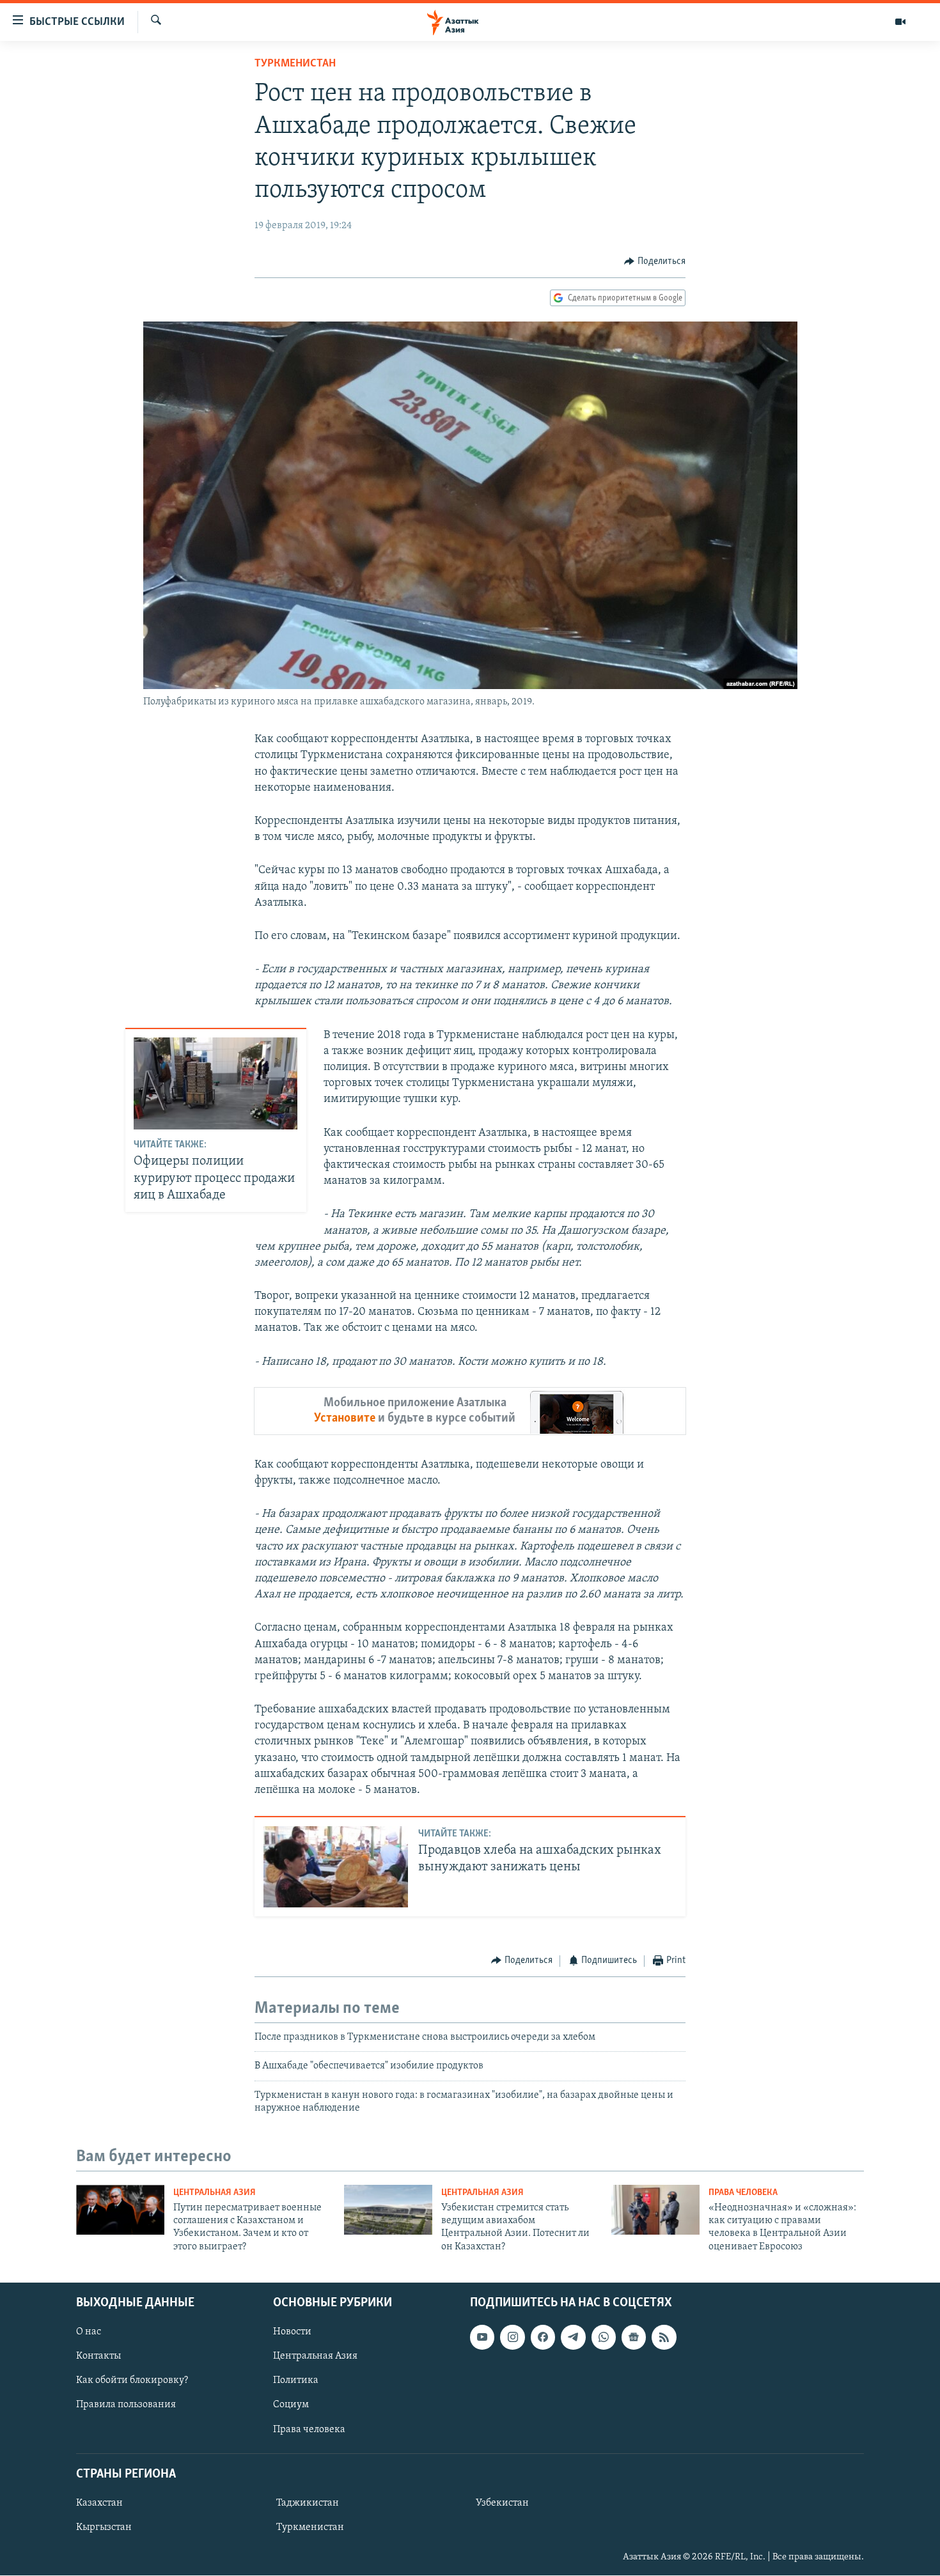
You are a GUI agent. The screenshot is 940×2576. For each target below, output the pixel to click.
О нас (89, 2332)
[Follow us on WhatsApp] (604, 2337)
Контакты (98, 2356)
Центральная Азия (215, 2193)
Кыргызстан (104, 2527)
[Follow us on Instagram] (512, 2337)
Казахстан (99, 2503)
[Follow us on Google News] (634, 2337)
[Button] (655, 261)
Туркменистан (295, 64)
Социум (291, 2405)
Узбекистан (502, 2503)
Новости (292, 2332)
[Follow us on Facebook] (543, 2337)
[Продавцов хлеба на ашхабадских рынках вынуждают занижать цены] (336, 1867)
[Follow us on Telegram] (573, 2337)
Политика (296, 2381)
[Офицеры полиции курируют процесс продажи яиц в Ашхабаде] (215, 1083)
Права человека (743, 2193)
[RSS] (664, 2337)
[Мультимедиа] (900, 22)
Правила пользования (126, 2405)
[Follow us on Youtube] (482, 2337)
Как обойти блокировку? (132, 2381)
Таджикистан (308, 2503)
